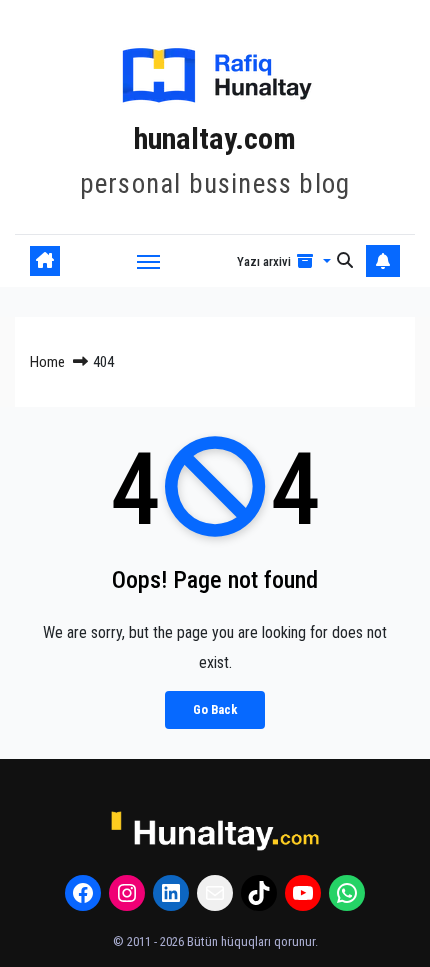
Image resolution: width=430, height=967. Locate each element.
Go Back (215, 709)
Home (47, 362)
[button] (284, 261)
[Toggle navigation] (149, 261)
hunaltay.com (215, 138)
